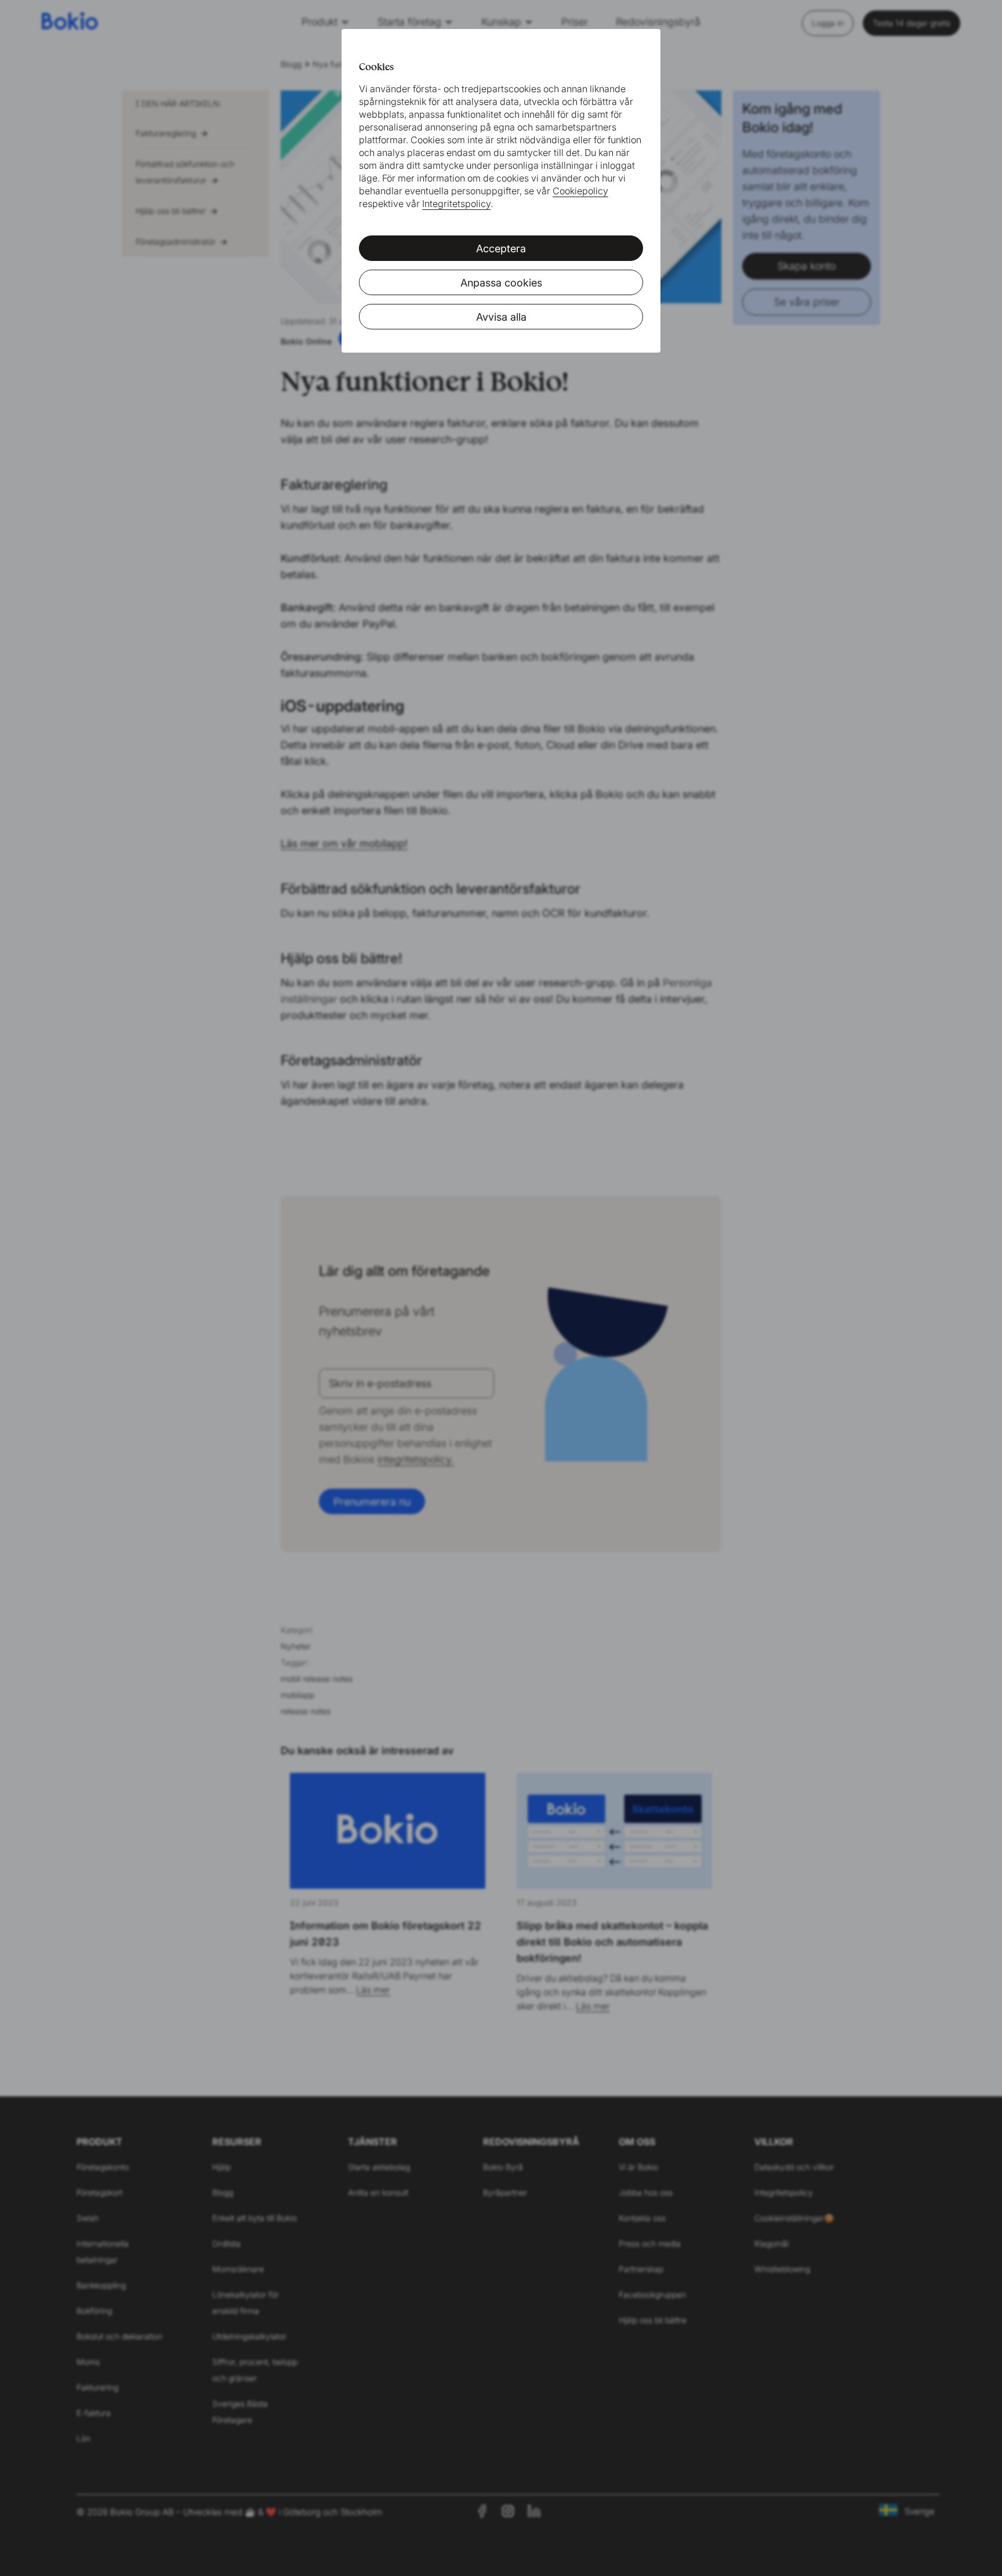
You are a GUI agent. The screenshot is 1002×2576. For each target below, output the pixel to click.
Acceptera (501, 248)
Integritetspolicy (456, 204)
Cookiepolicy (580, 191)
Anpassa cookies (501, 283)
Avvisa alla (501, 317)
